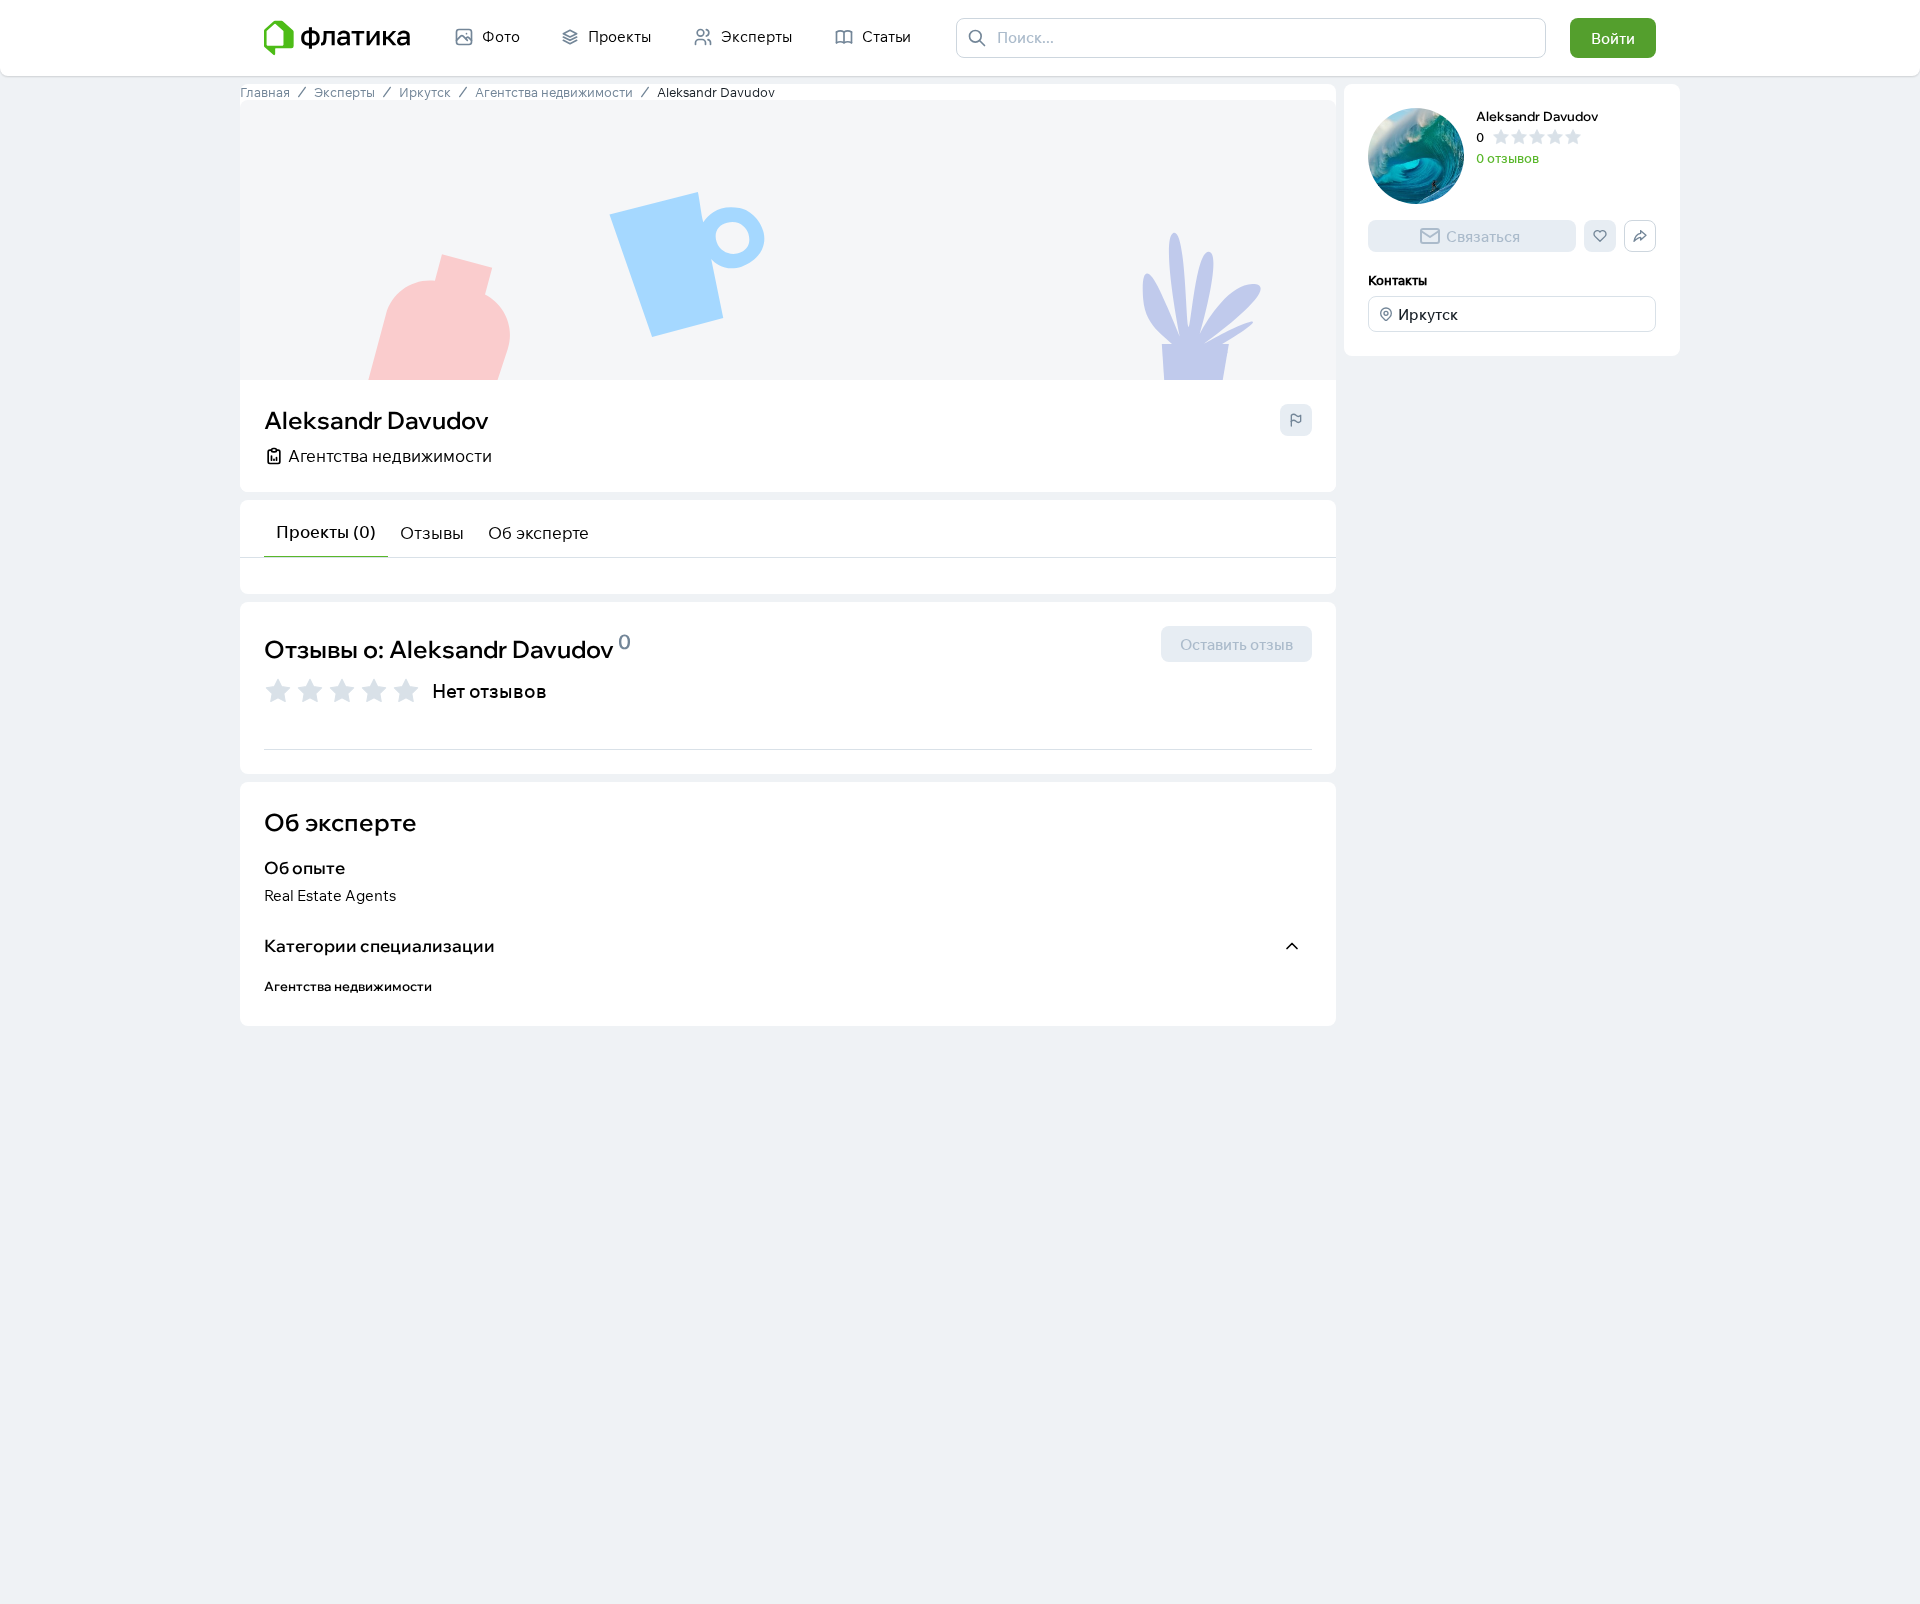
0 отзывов (1507, 158)
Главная (265, 92)
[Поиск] (977, 38)
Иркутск (425, 92)
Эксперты (344, 92)
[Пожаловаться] (1296, 420)
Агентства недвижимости (554, 92)
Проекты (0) (326, 531)
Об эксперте (538, 532)
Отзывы (432, 532)
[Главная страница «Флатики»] (337, 38)
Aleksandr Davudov (716, 92)
